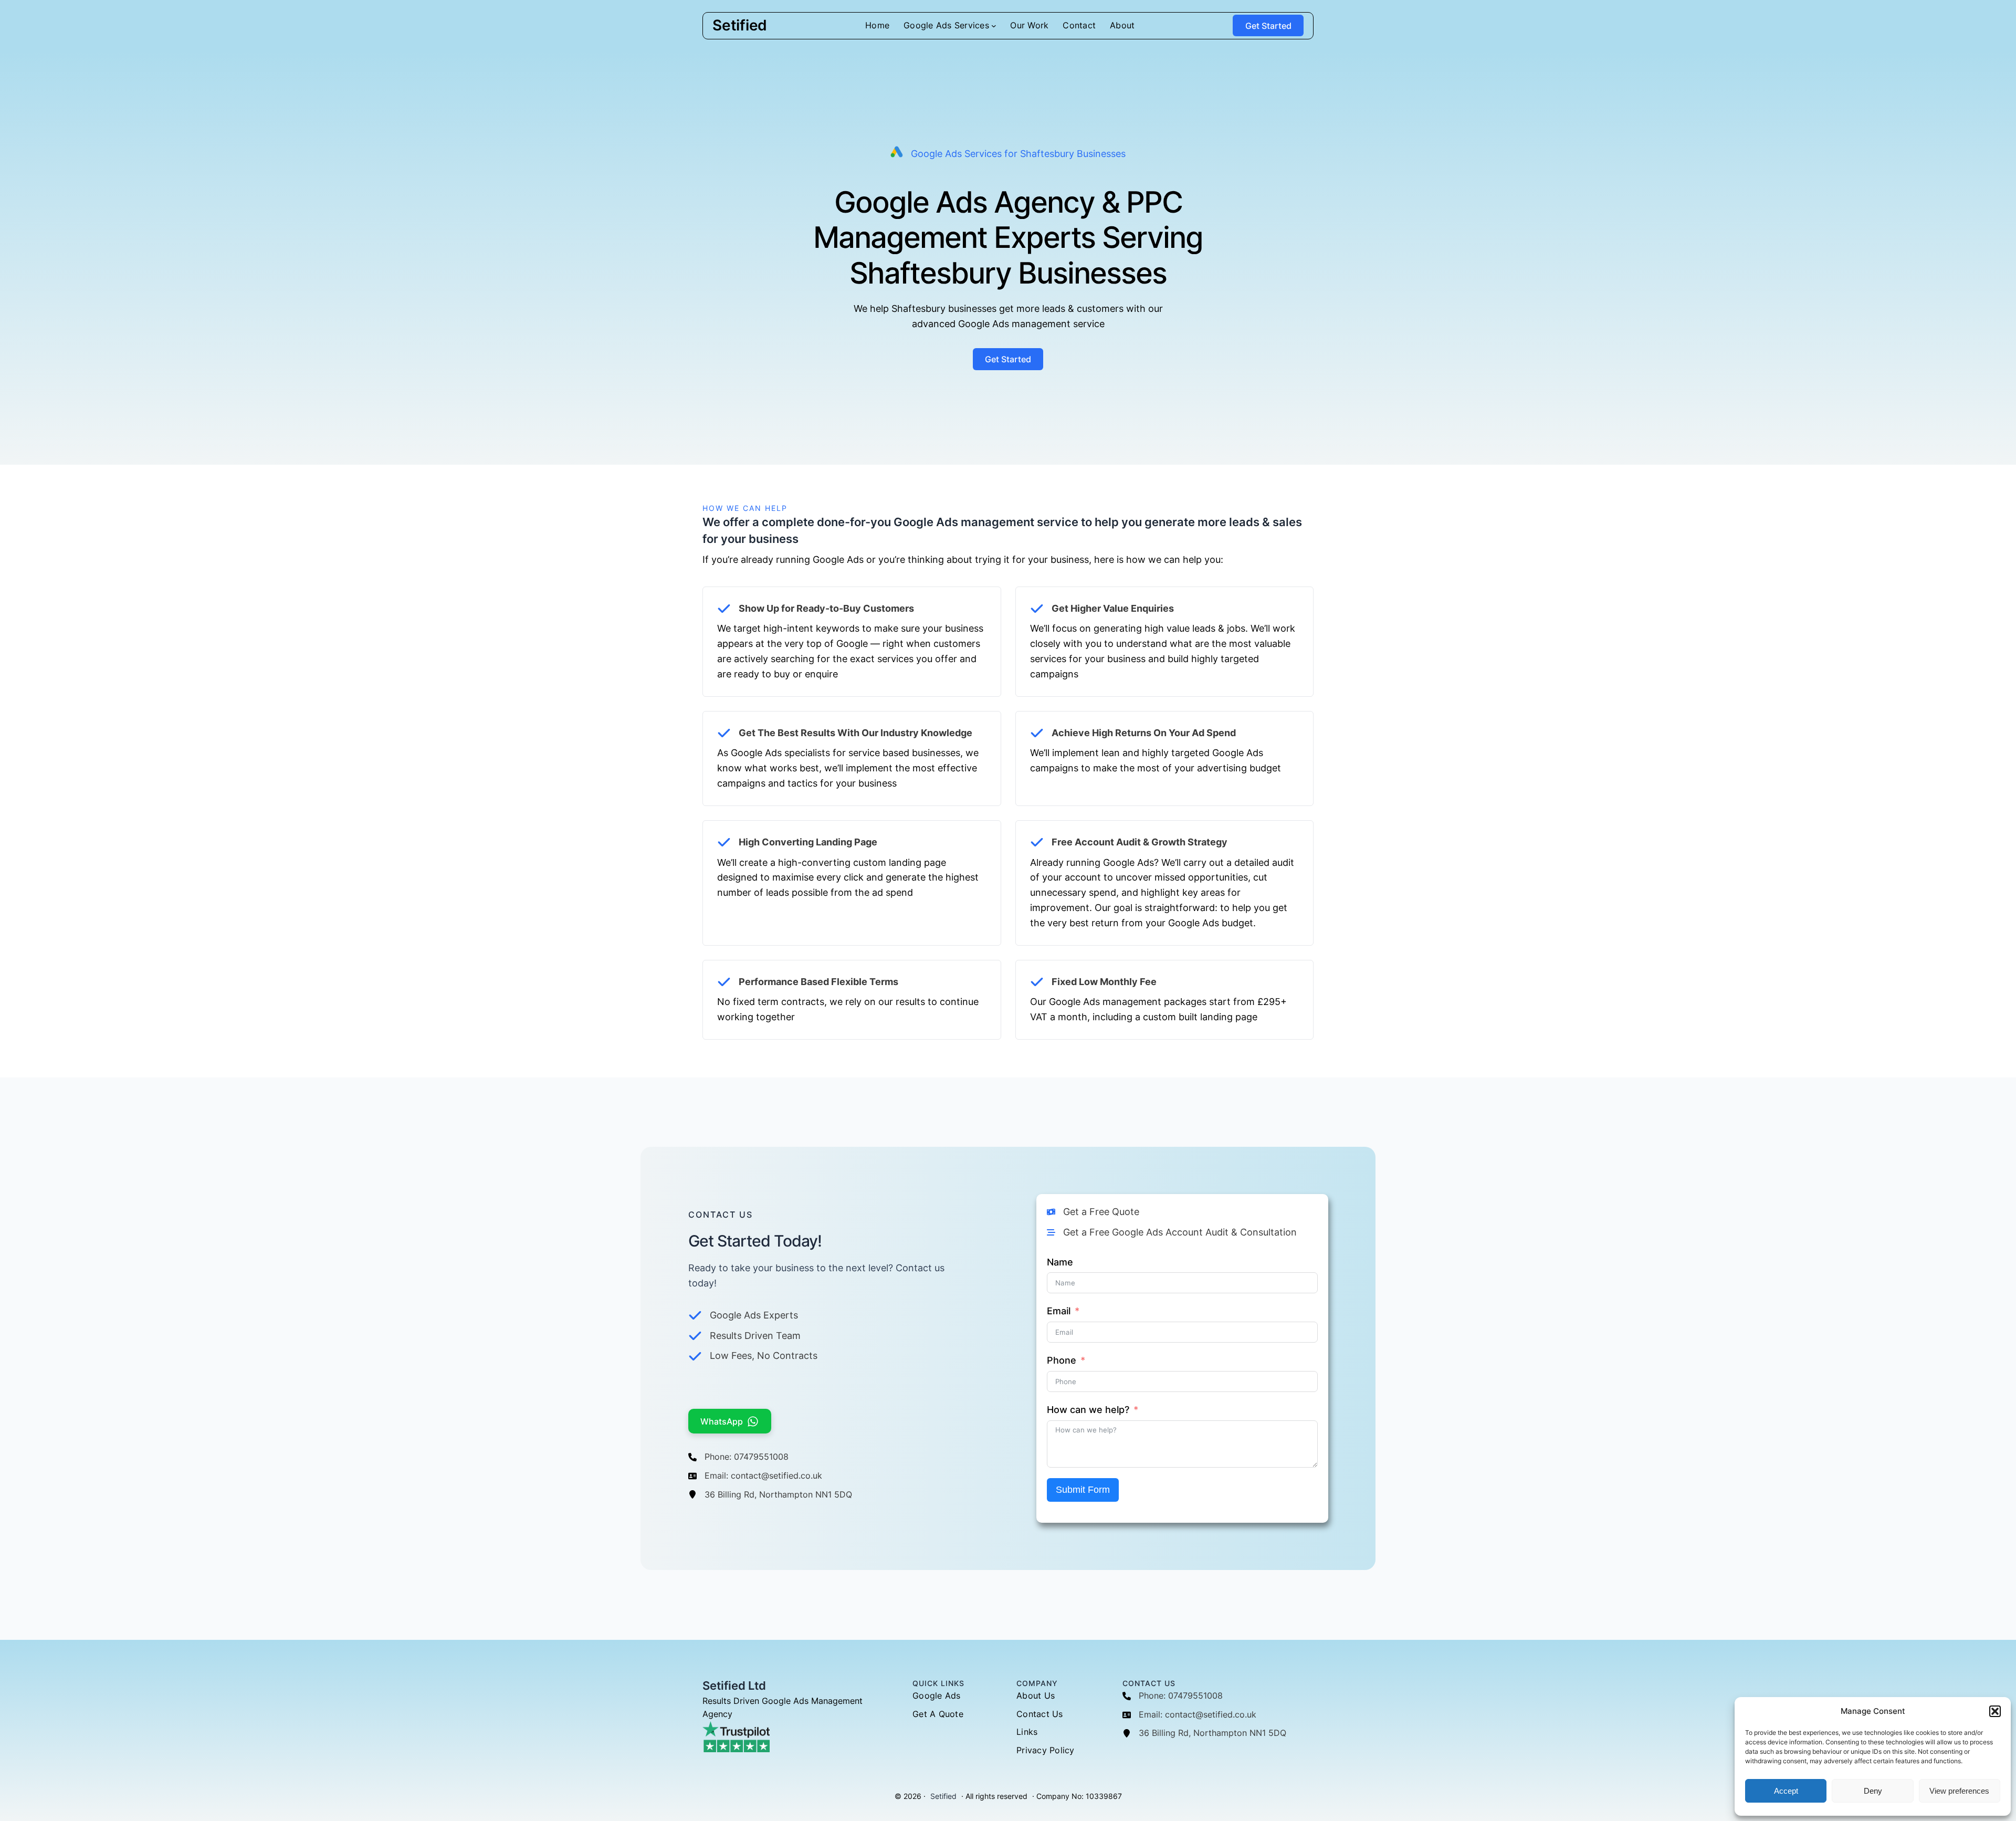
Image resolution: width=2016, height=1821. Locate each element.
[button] (1995, 1711)
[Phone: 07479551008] (738, 1457)
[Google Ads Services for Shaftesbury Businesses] (1008, 154)
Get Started (1268, 26)
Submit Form (1083, 1490)
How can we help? (1088, 1410)
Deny (1873, 1791)
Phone (1062, 1360)
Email (1059, 1311)
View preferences (1959, 1791)
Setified (740, 25)
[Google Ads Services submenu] (994, 26)
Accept (1786, 1791)
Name (1060, 1262)
